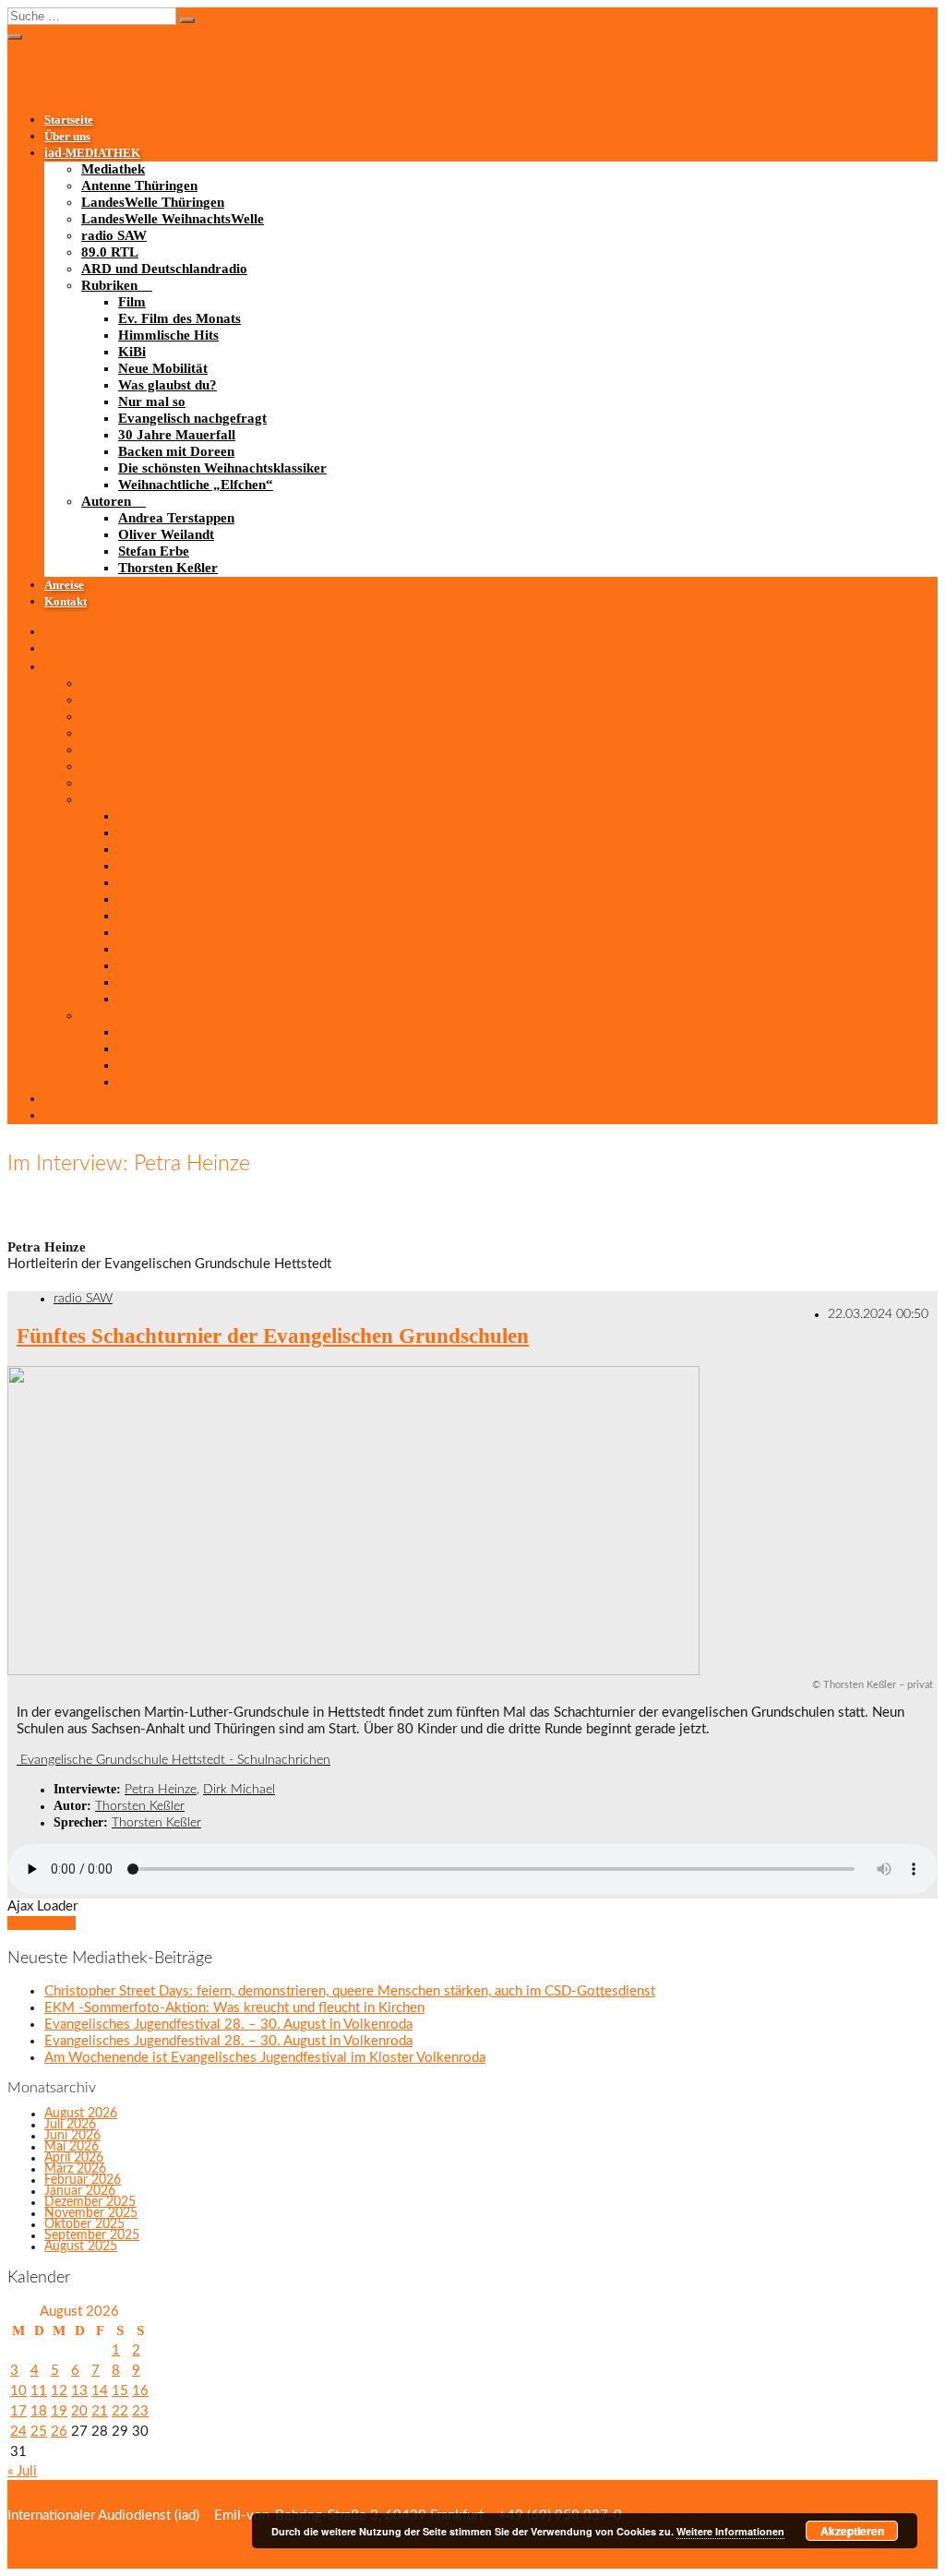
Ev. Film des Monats (179, 318)
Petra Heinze (161, 1790)
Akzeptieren (852, 2531)
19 (59, 2411)
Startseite (69, 120)
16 (140, 2391)
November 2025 (91, 2213)
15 (120, 2391)
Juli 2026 (70, 2125)
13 (79, 2391)
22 (120, 2411)
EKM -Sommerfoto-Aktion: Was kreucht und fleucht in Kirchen (234, 2008)
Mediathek (113, 169)
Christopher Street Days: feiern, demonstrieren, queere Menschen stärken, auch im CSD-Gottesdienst (350, 1991)
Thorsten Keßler (168, 568)
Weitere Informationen (730, 2531)
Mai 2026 (72, 2147)
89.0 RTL (110, 252)
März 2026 (75, 2169)
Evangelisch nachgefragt (192, 418)
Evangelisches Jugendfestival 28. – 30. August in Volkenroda (228, 2025)
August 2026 (81, 2114)
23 (140, 2411)
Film (132, 302)
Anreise (64, 585)
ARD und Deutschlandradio (164, 269)
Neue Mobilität (163, 368)
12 (59, 2391)
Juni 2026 (72, 2136)
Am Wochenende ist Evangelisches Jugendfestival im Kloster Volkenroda (265, 2058)
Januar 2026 (80, 2191)
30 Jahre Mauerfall (177, 435)
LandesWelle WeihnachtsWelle (173, 219)
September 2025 (92, 2235)
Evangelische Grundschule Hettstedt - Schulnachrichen (173, 1760)
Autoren (106, 501)
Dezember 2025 (90, 2202)
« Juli (22, 2471)
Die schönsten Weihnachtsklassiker (222, 468)
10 (18, 2391)
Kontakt (66, 602)
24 (18, 2432)
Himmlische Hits (168, 335)
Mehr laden (42, 1923)
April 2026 (74, 2158)
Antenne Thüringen (139, 186)
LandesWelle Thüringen (153, 202)
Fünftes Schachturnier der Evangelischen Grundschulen (273, 1336)
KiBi (132, 352)
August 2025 (81, 2247)
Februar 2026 (83, 2180)
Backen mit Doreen (176, 451)
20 (79, 2411)
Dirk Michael (239, 1790)
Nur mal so (152, 401)
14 (100, 2391)
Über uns (67, 137)
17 (18, 2411)
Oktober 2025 (84, 2224)
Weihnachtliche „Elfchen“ (196, 485)
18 (39, 2411)
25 (39, 2432)
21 (100, 2411)
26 (59, 2432)
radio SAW (114, 235)
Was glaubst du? (167, 385)
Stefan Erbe (154, 551)
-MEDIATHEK (92, 153)
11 (39, 2391)
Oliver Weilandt (166, 534)
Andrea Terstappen (176, 518)
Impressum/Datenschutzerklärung (111, 2532)
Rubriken (109, 285)
